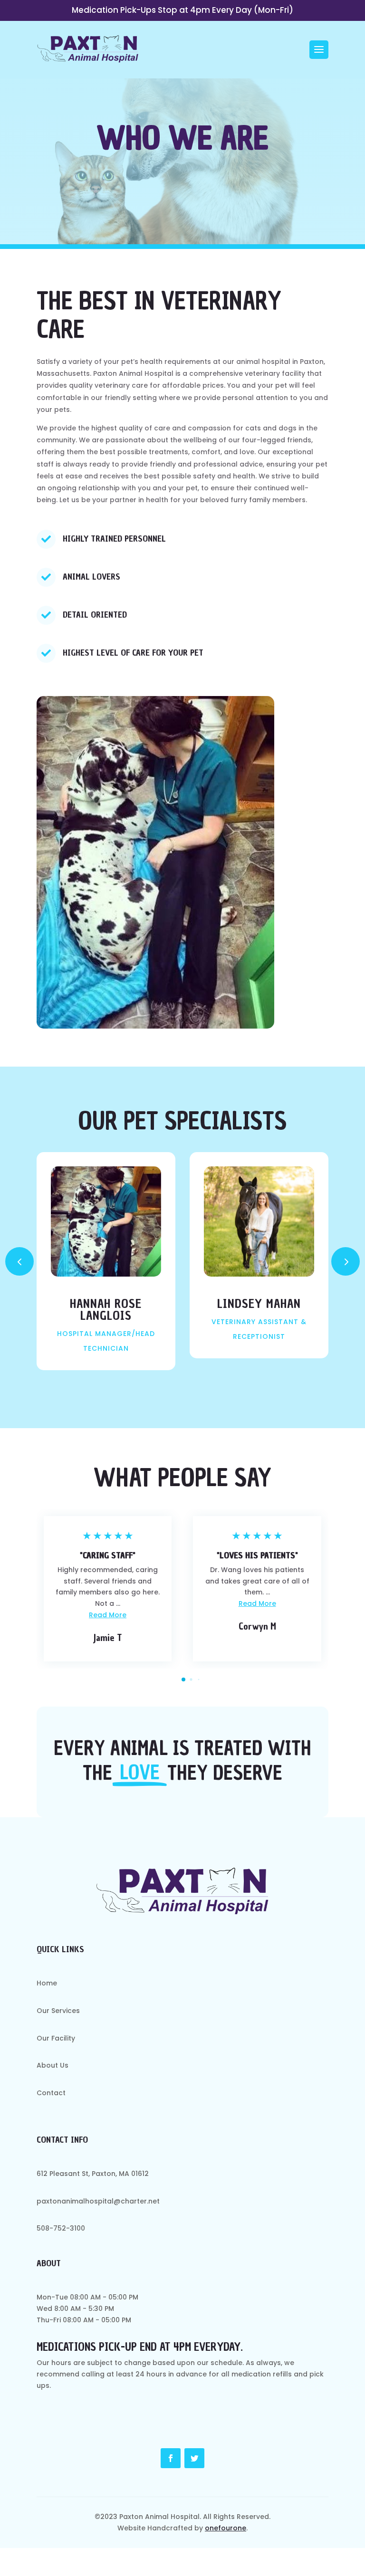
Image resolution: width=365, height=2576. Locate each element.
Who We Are (182, 188)
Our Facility (182, 157)
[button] (346, 1261)
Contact (182, 219)
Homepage (182, 94)
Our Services (182, 125)
